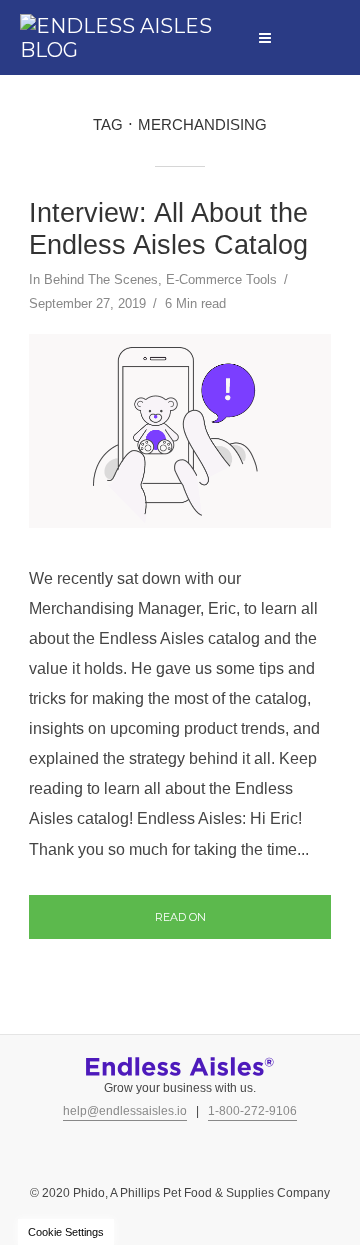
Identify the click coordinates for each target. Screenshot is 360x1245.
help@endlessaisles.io (125, 1111)
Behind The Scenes (101, 279)
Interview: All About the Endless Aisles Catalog (168, 229)
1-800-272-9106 (252, 1111)
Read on (180, 917)
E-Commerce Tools (221, 279)
